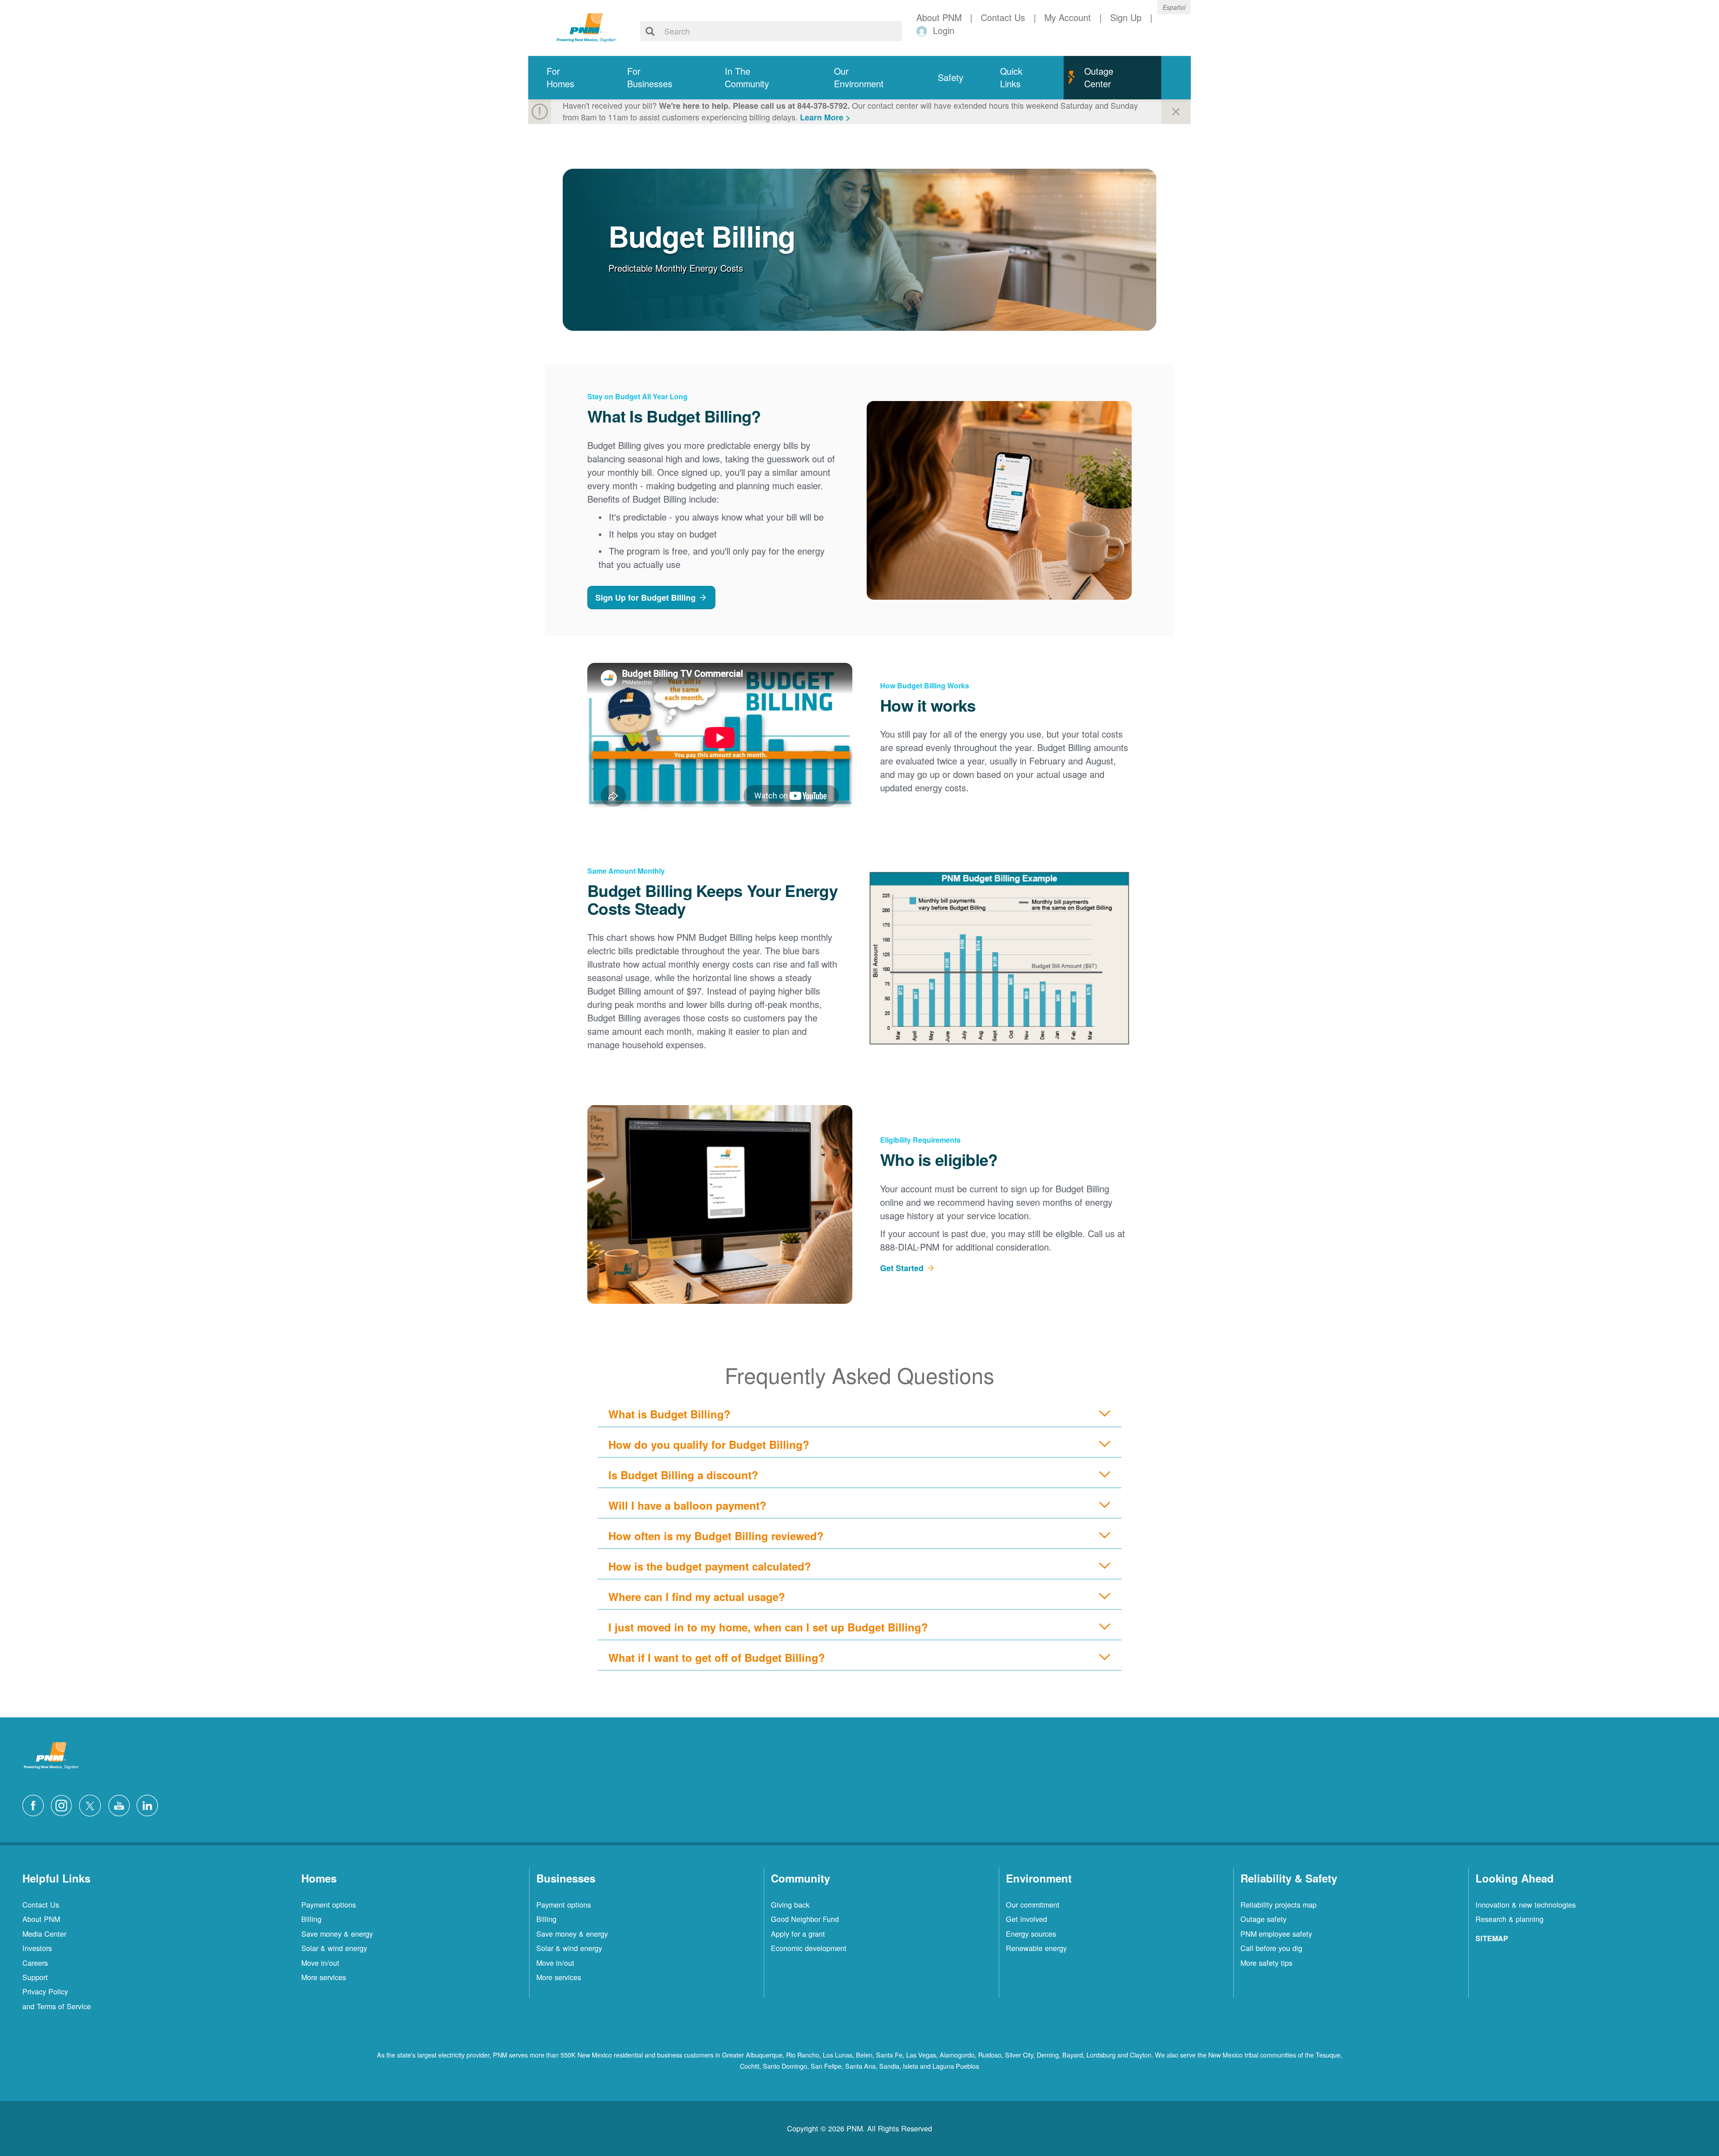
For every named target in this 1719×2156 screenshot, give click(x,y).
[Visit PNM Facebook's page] (35, 1804)
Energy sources (1031, 1934)
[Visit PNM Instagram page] (64, 1804)
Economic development (809, 1948)
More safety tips (1266, 1963)
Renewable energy (1036, 1948)
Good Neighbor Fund (805, 1919)
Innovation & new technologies (1526, 1904)
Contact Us (41, 1904)
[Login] (923, 31)
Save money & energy (337, 1934)
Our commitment (1033, 1904)
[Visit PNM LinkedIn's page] (150, 1804)
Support (35, 1977)
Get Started (902, 1268)
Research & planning (1509, 1919)
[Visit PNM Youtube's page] (121, 1804)
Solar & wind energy (334, 1948)
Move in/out (320, 1963)
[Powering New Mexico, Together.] (586, 26)
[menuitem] (569, 78)
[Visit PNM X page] (92, 1804)
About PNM (41, 1919)
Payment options (329, 1904)
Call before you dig (1271, 1948)
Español (1174, 7)
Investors (37, 1948)
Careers (35, 1963)
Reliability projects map (1279, 1904)
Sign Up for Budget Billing (646, 598)
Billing (311, 1919)
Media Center (44, 1934)
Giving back (790, 1904)
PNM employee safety (1276, 1934)
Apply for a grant (798, 1934)
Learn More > (825, 117)
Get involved (1026, 1919)
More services (324, 1977)
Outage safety (1264, 1919)
